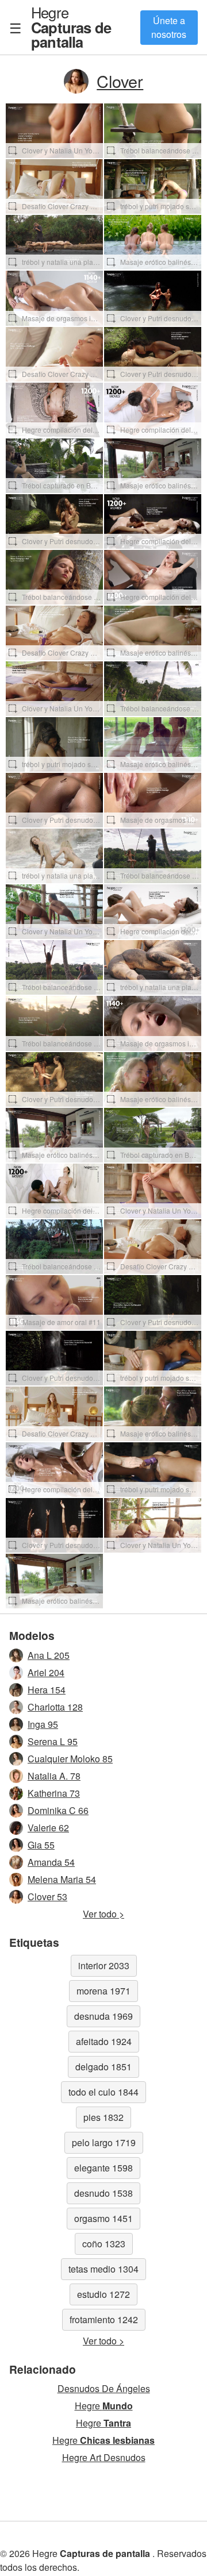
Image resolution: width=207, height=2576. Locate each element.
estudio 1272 (103, 2294)
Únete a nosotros (169, 27)
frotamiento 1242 (104, 2319)
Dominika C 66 (58, 1810)
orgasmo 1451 (103, 2218)
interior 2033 (104, 1965)
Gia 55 (41, 1845)
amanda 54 (51, 1862)
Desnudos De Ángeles (104, 2388)
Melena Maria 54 (62, 1879)
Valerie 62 (48, 1828)
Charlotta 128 (55, 1707)
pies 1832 (103, 2117)
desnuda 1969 (103, 2016)
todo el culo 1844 (103, 2092)
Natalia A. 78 (54, 1776)
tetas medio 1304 (103, 2269)
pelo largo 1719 (104, 2142)
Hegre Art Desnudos (104, 2457)
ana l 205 (49, 1655)
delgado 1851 (103, 2067)
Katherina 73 (54, 1793)
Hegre (71, 27)
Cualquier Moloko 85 (70, 1759)
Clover (120, 81)
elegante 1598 (103, 2168)
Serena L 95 (53, 1741)
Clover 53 (47, 1897)
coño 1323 (104, 2244)
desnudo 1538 (103, 2193)
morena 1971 (103, 1991)
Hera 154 (47, 1690)
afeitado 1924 (104, 2041)
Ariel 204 (46, 1672)
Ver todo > (103, 1914)
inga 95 (43, 1724)
